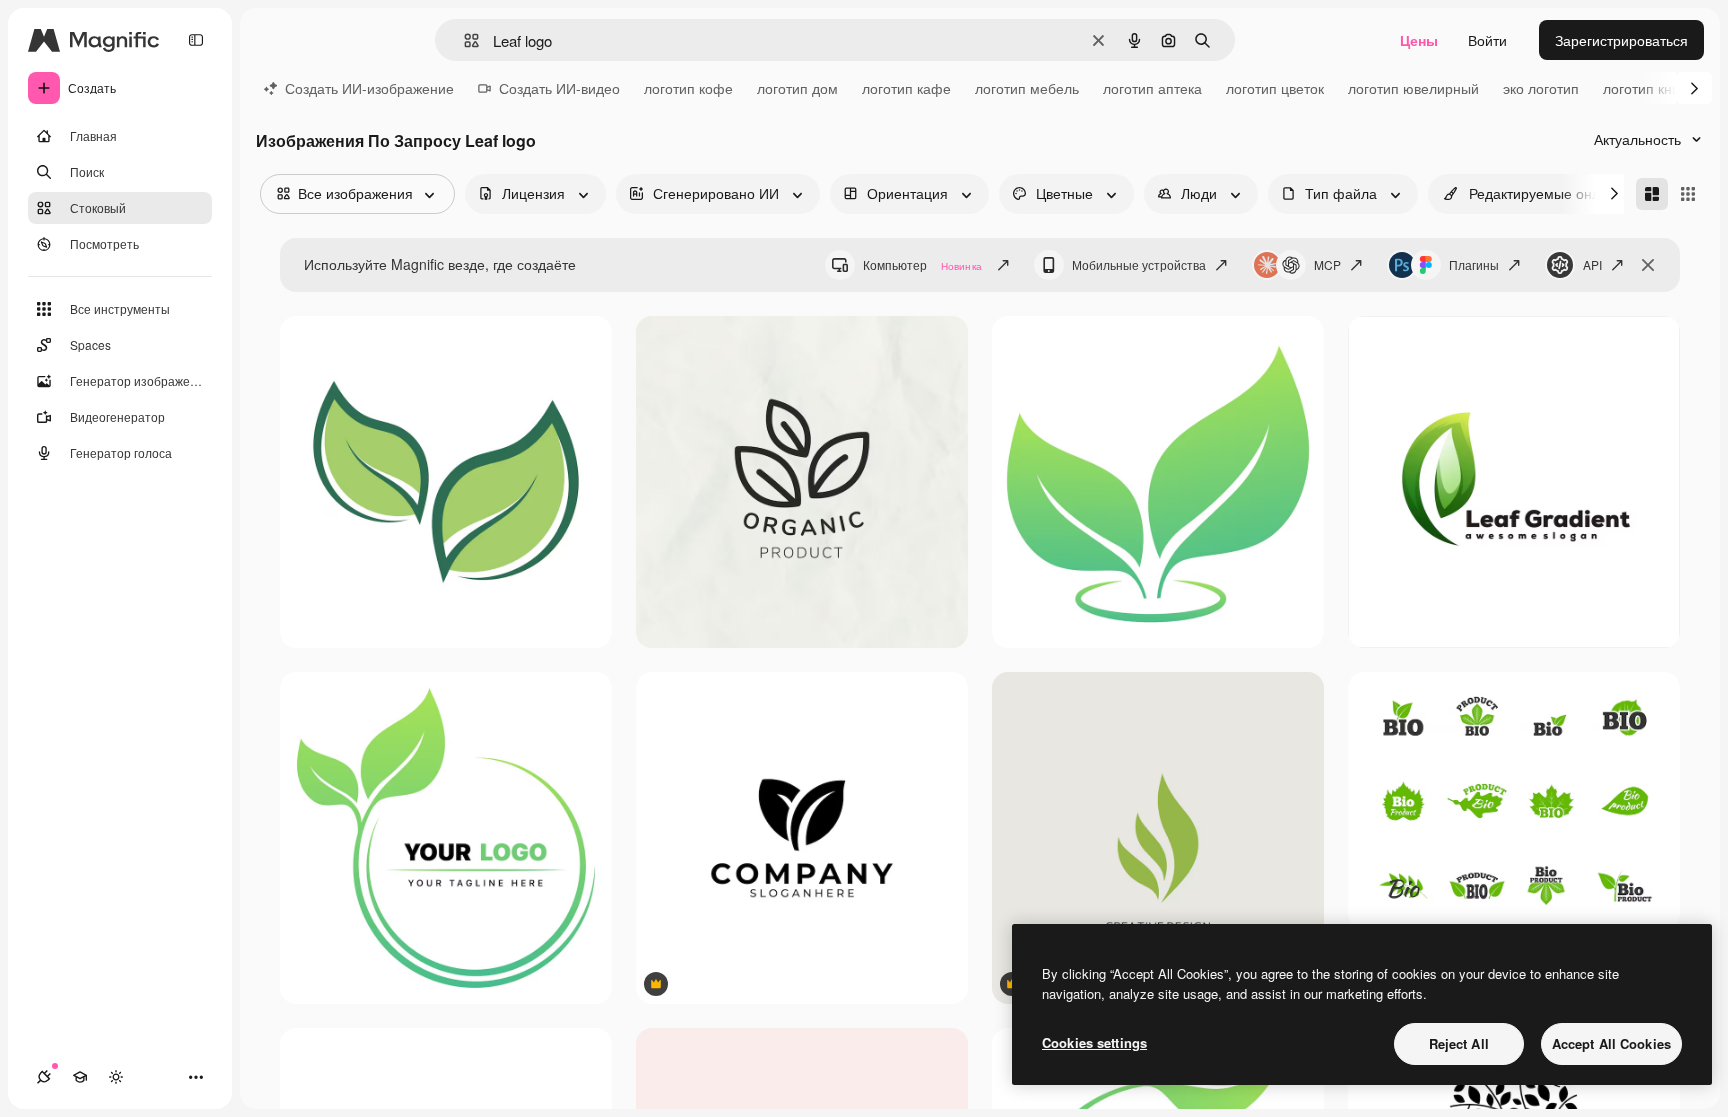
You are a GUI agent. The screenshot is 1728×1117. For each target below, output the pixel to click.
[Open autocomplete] (463, 40)
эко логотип (1541, 88)
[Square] (1688, 194)
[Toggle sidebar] (196, 40)
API (1592, 264)
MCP (1327, 264)
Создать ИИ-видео (559, 88)
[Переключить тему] (116, 1077)
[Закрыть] (1648, 265)
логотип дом (797, 88)
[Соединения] (44, 1077)
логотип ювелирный (1413, 88)
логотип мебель (1027, 88)
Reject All (1459, 1043)
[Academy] (80, 1077)
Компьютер (922, 264)
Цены (1419, 40)
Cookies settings (1094, 1042)
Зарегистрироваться (1621, 40)
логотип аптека (1152, 88)
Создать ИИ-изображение (369, 88)
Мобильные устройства (1139, 264)
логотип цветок (1275, 88)
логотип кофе (688, 88)
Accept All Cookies (1611, 1043)
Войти (1487, 40)
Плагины (1474, 264)
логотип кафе (906, 88)
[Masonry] (1652, 194)
